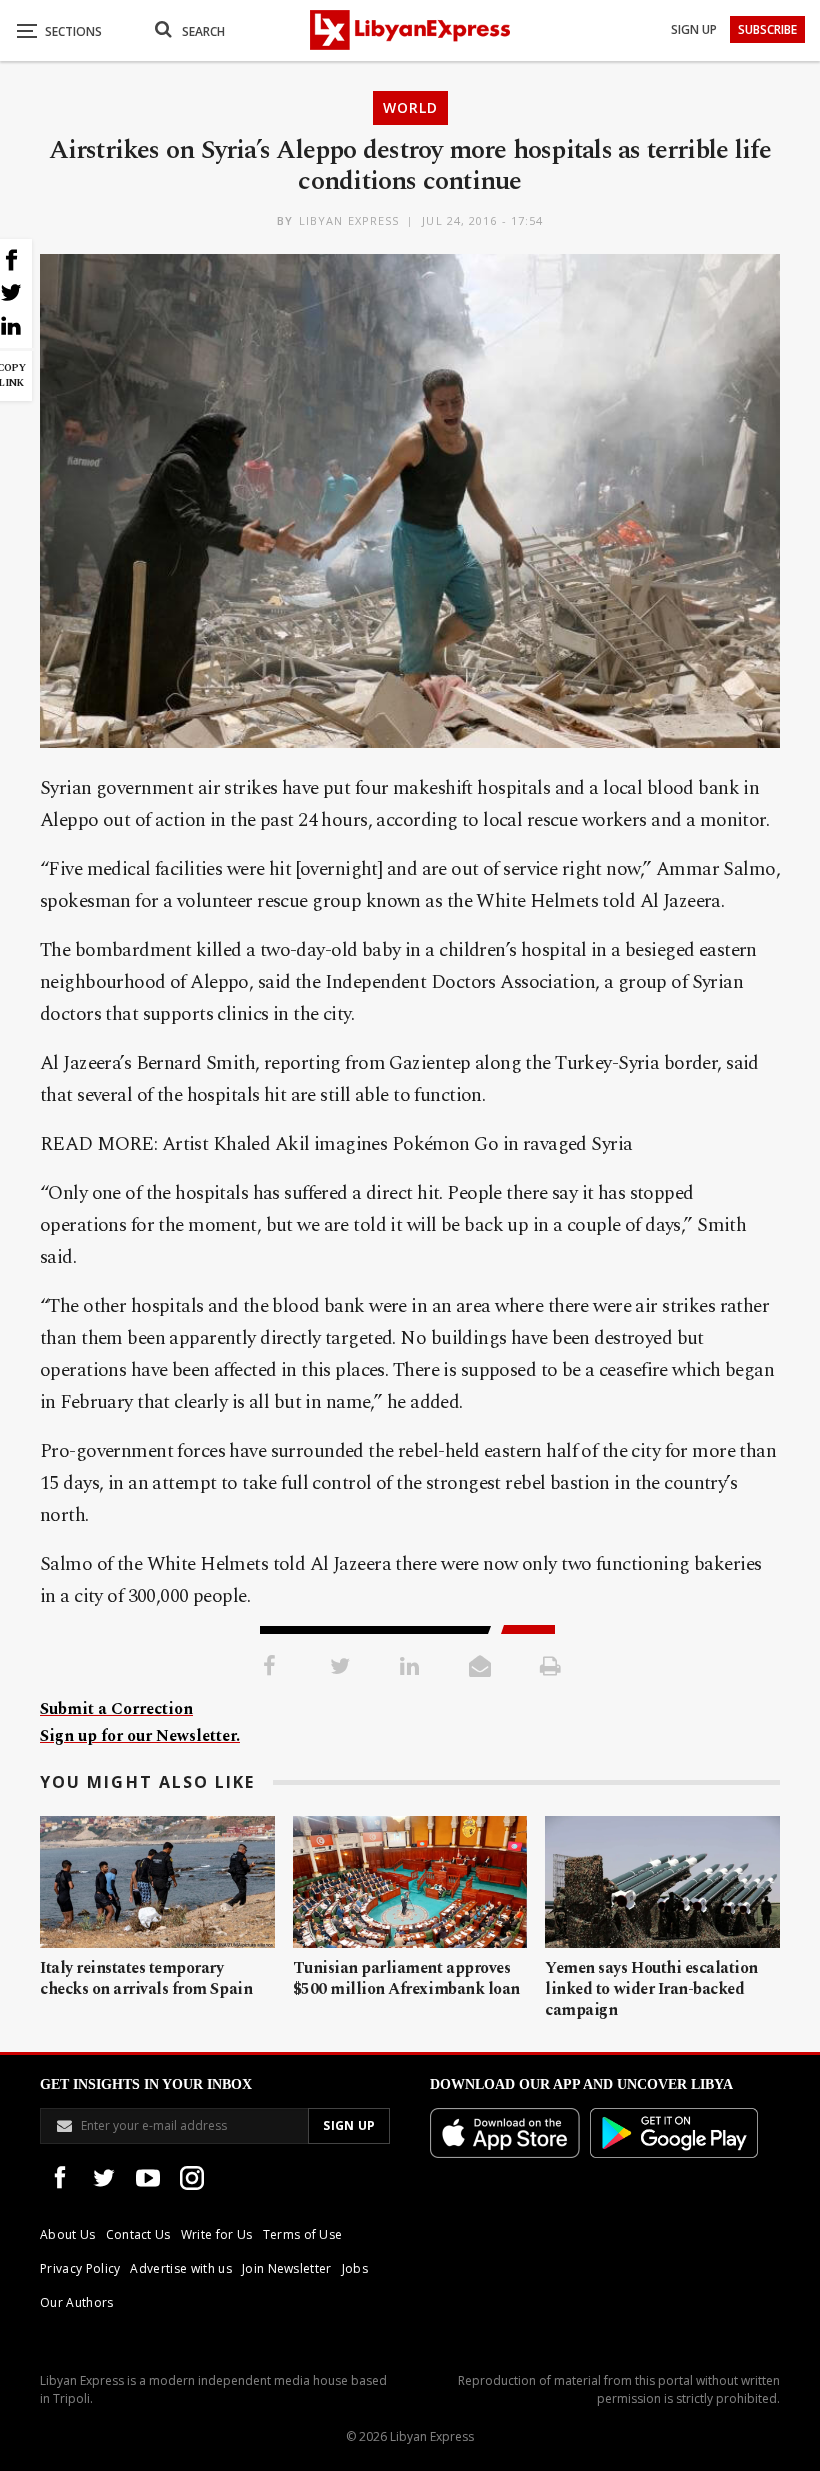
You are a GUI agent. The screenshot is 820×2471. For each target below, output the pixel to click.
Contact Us (138, 2234)
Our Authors (77, 2302)
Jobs (355, 2268)
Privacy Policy (80, 2268)
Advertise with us (180, 2268)
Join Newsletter (287, 2268)
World (410, 107)
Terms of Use (303, 2234)
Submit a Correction (116, 1709)
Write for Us (217, 2234)
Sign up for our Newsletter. (140, 1736)
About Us (68, 2234)
